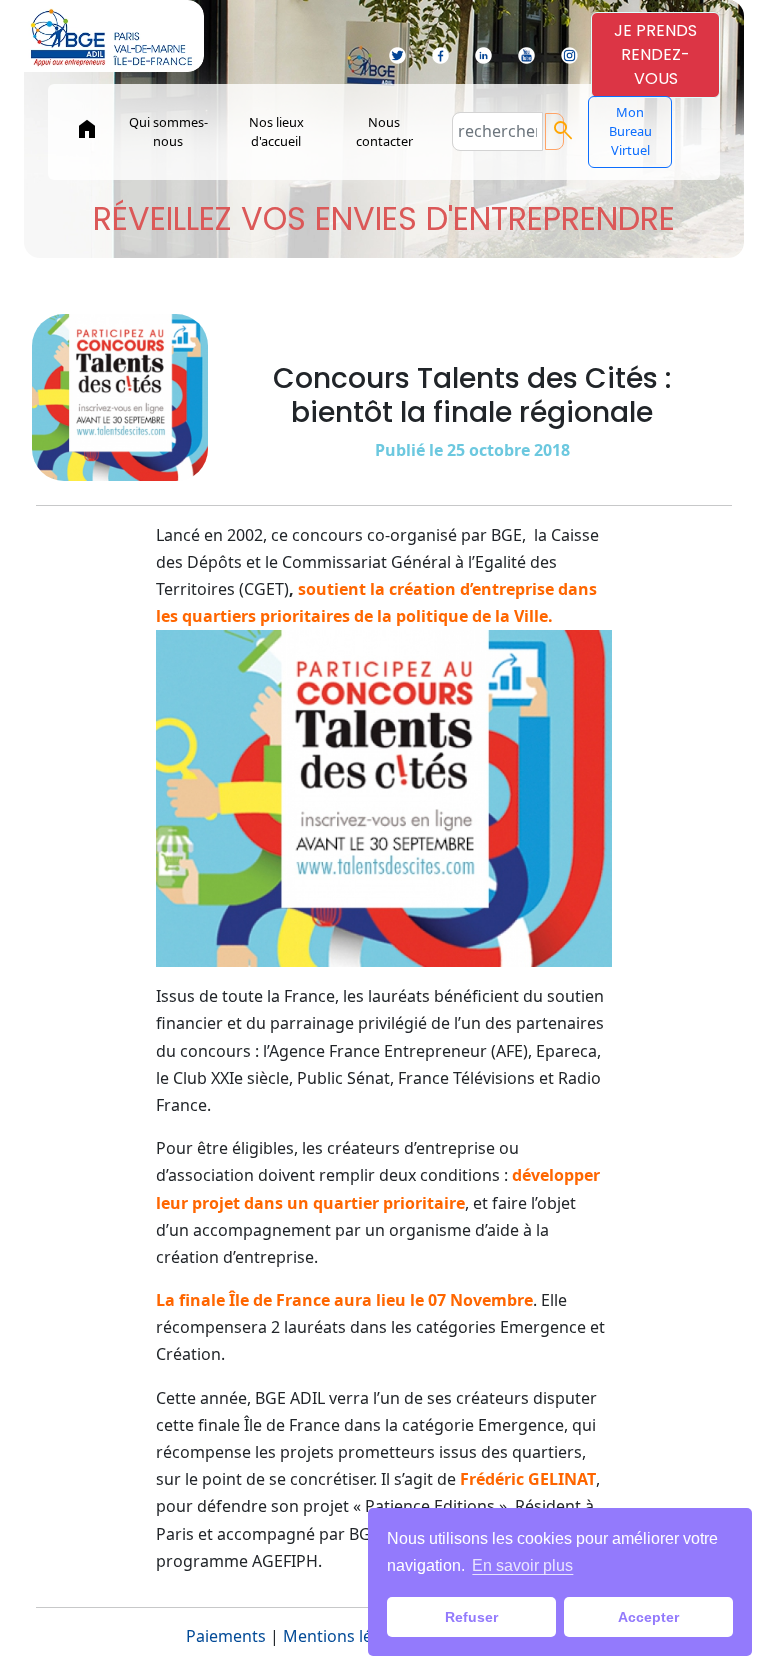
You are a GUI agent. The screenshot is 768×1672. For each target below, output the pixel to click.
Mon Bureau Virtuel (630, 131)
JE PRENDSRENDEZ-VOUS (655, 54)
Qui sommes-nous (168, 131)
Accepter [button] (648, 1617)
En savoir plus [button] (522, 1565)
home (87, 129)
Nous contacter (384, 131)
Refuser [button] (471, 1617)
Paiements (226, 1636)
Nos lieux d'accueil (276, 131)
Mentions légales (347, 1636)
